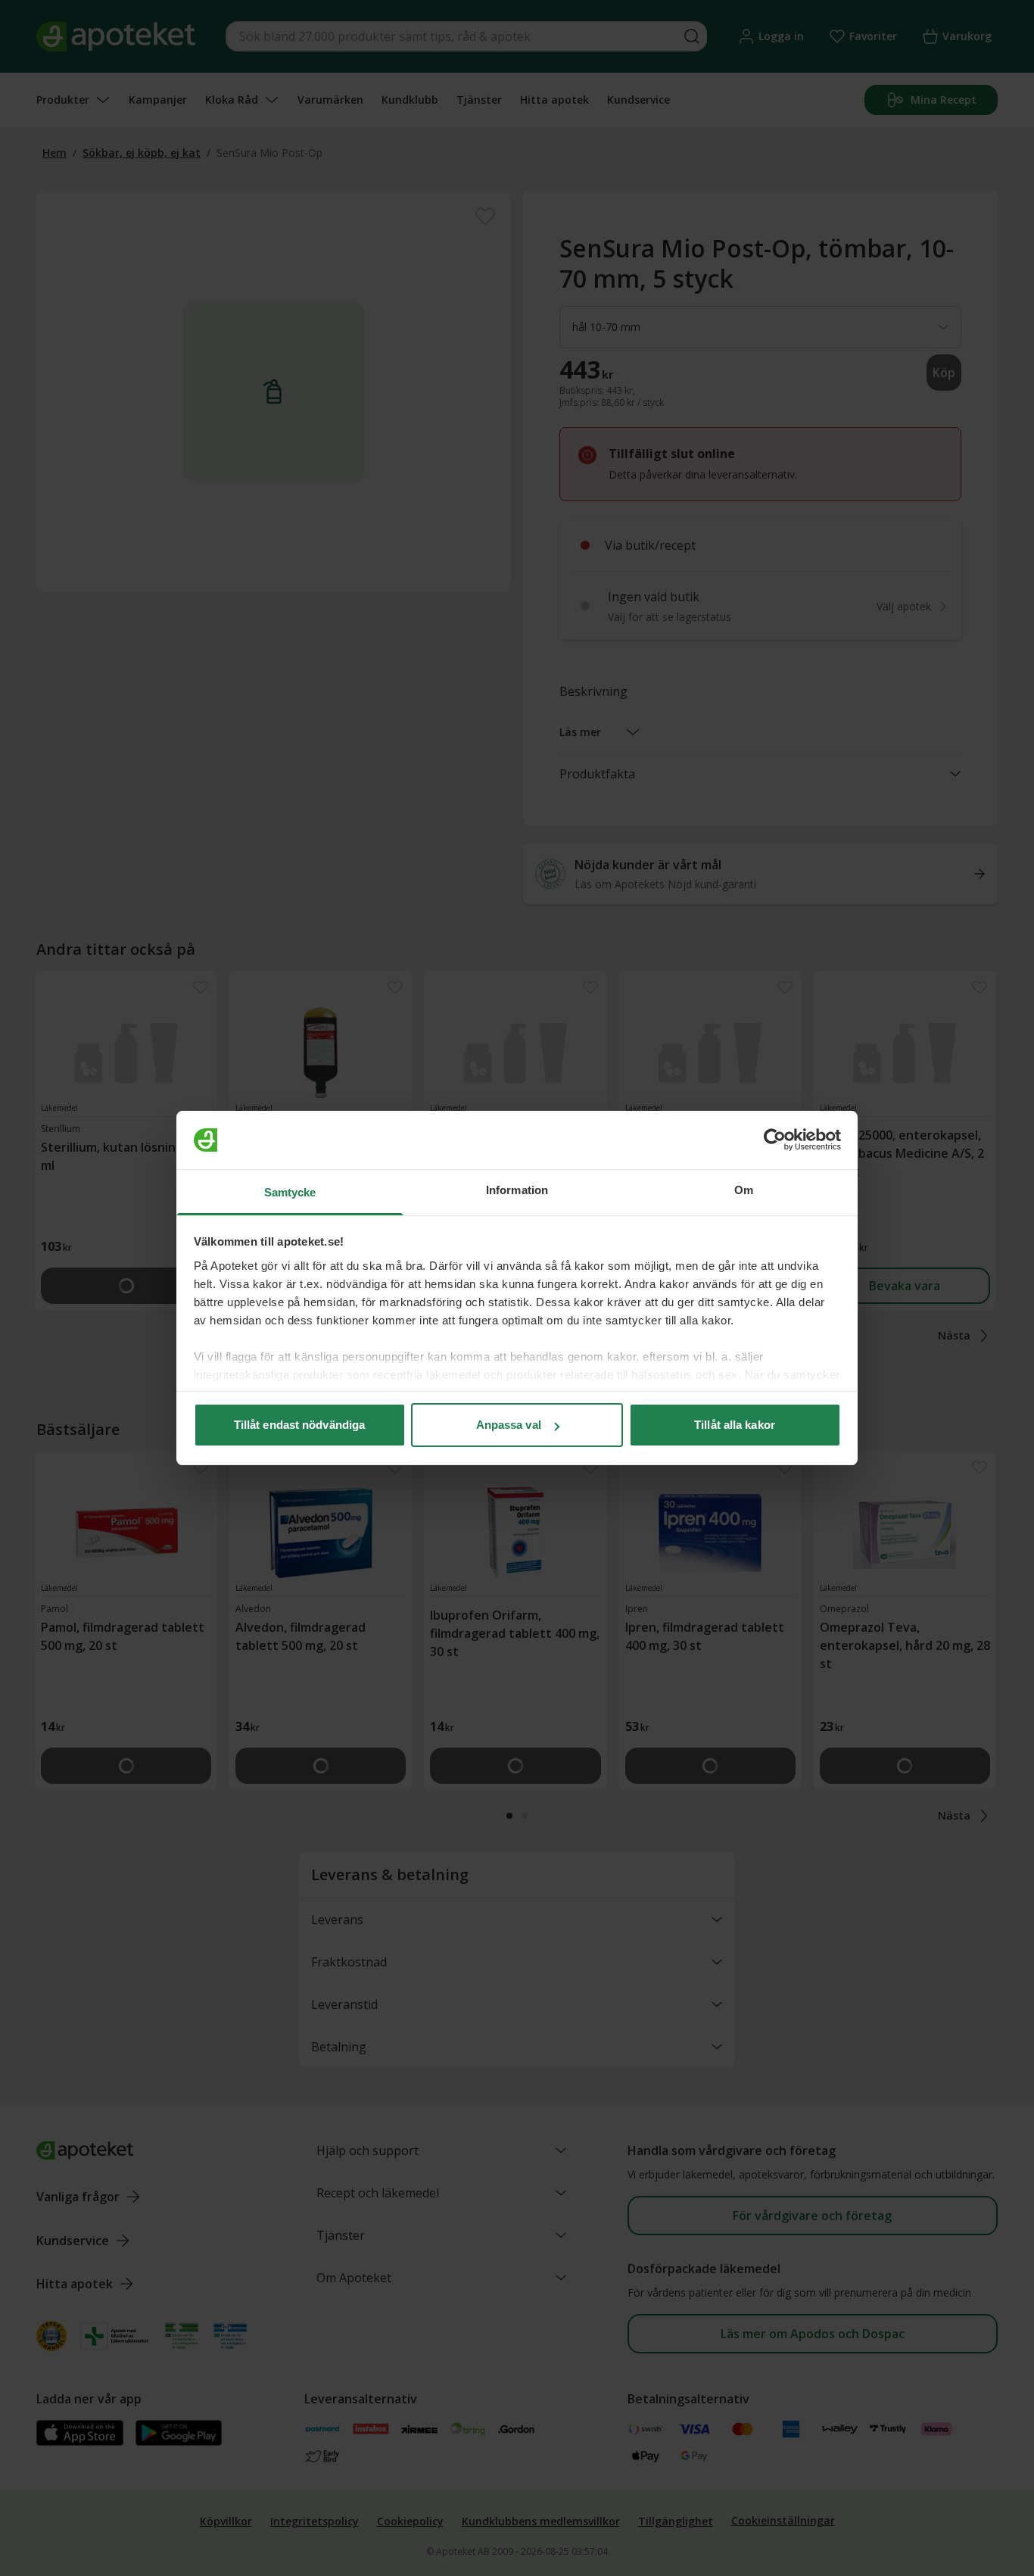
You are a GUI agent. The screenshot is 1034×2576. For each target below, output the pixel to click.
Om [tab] (744, 1190)
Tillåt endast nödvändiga (299, 1425)
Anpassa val (509, 1425)
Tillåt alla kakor (735, 1425)
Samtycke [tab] (290, 1192)
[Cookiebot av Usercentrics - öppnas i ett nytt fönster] (775, 1140)
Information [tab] (517, 1190)
